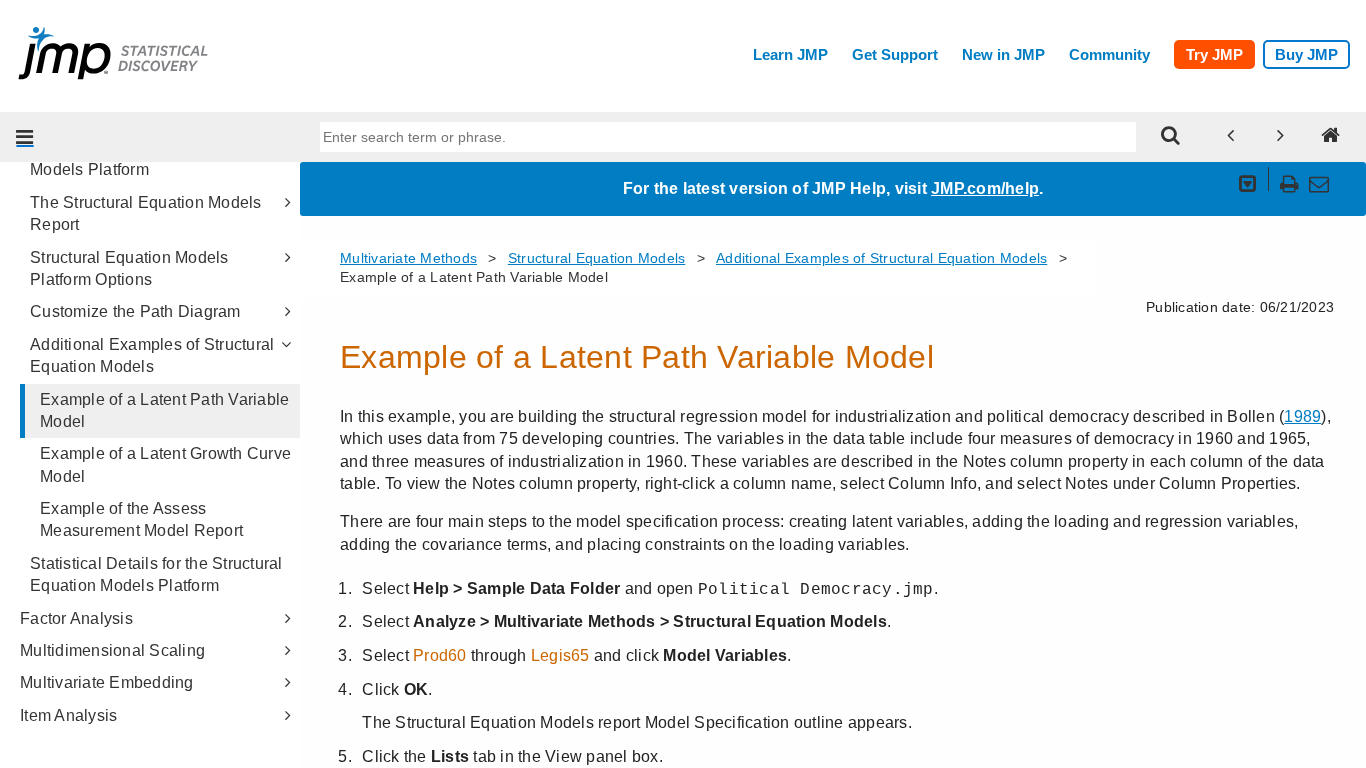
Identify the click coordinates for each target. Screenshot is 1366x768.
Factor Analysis (76, 618)
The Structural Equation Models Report (146, 213)
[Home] (1331, 137)
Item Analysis (68, 715)
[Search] (1171, 137)
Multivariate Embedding (107, 682)
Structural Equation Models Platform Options (129, 268)
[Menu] (25, 137)
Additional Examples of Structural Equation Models (152, 355)
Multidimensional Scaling (112, 650)
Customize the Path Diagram (135, 311)
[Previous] (1231, 137)
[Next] (1281, 137)
